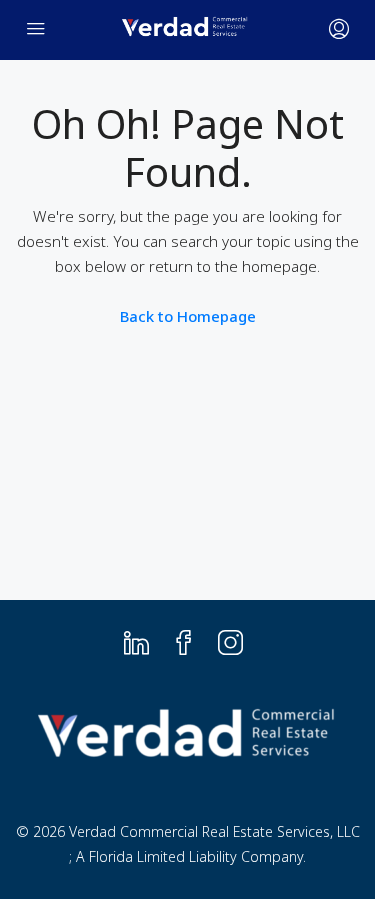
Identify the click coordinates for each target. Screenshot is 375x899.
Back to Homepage (188, 316)
